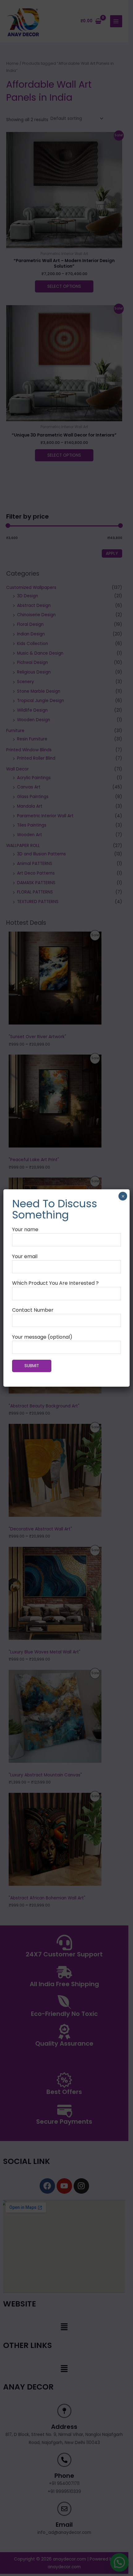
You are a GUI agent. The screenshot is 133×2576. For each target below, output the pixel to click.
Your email (25, 1256)
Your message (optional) (42, 1337)
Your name (25, 1229)
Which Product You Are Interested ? (55, 1283)
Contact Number (33, 1310)
